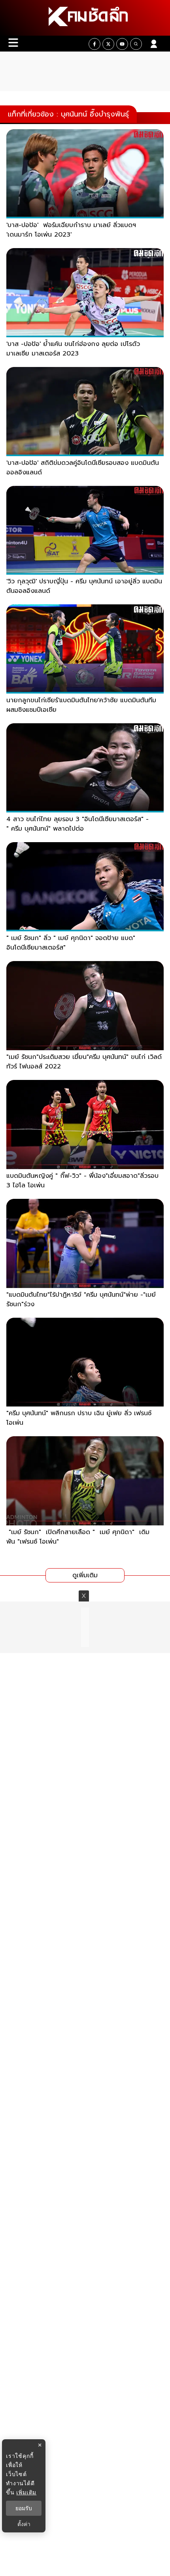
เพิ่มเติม (26, 2492)
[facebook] (94, 44)
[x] (108, 44)
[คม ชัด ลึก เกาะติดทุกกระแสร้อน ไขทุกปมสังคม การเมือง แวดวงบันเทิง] (85, 18)
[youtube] (122, 44)
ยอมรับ (24, 2508)
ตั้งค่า (24, 2524)
